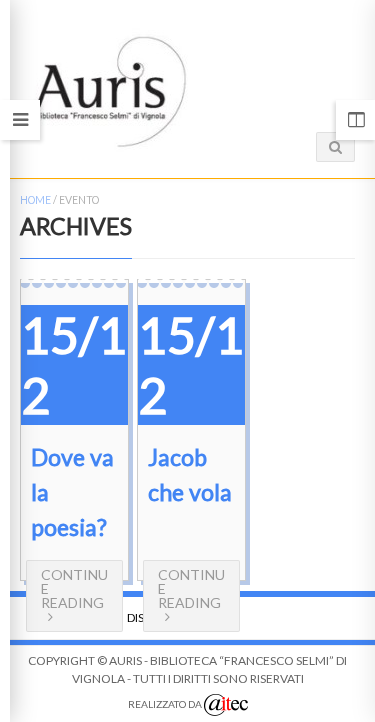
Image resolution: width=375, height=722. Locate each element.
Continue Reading (74, 588)
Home (35, 200)
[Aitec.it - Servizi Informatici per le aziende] (226, 705)
